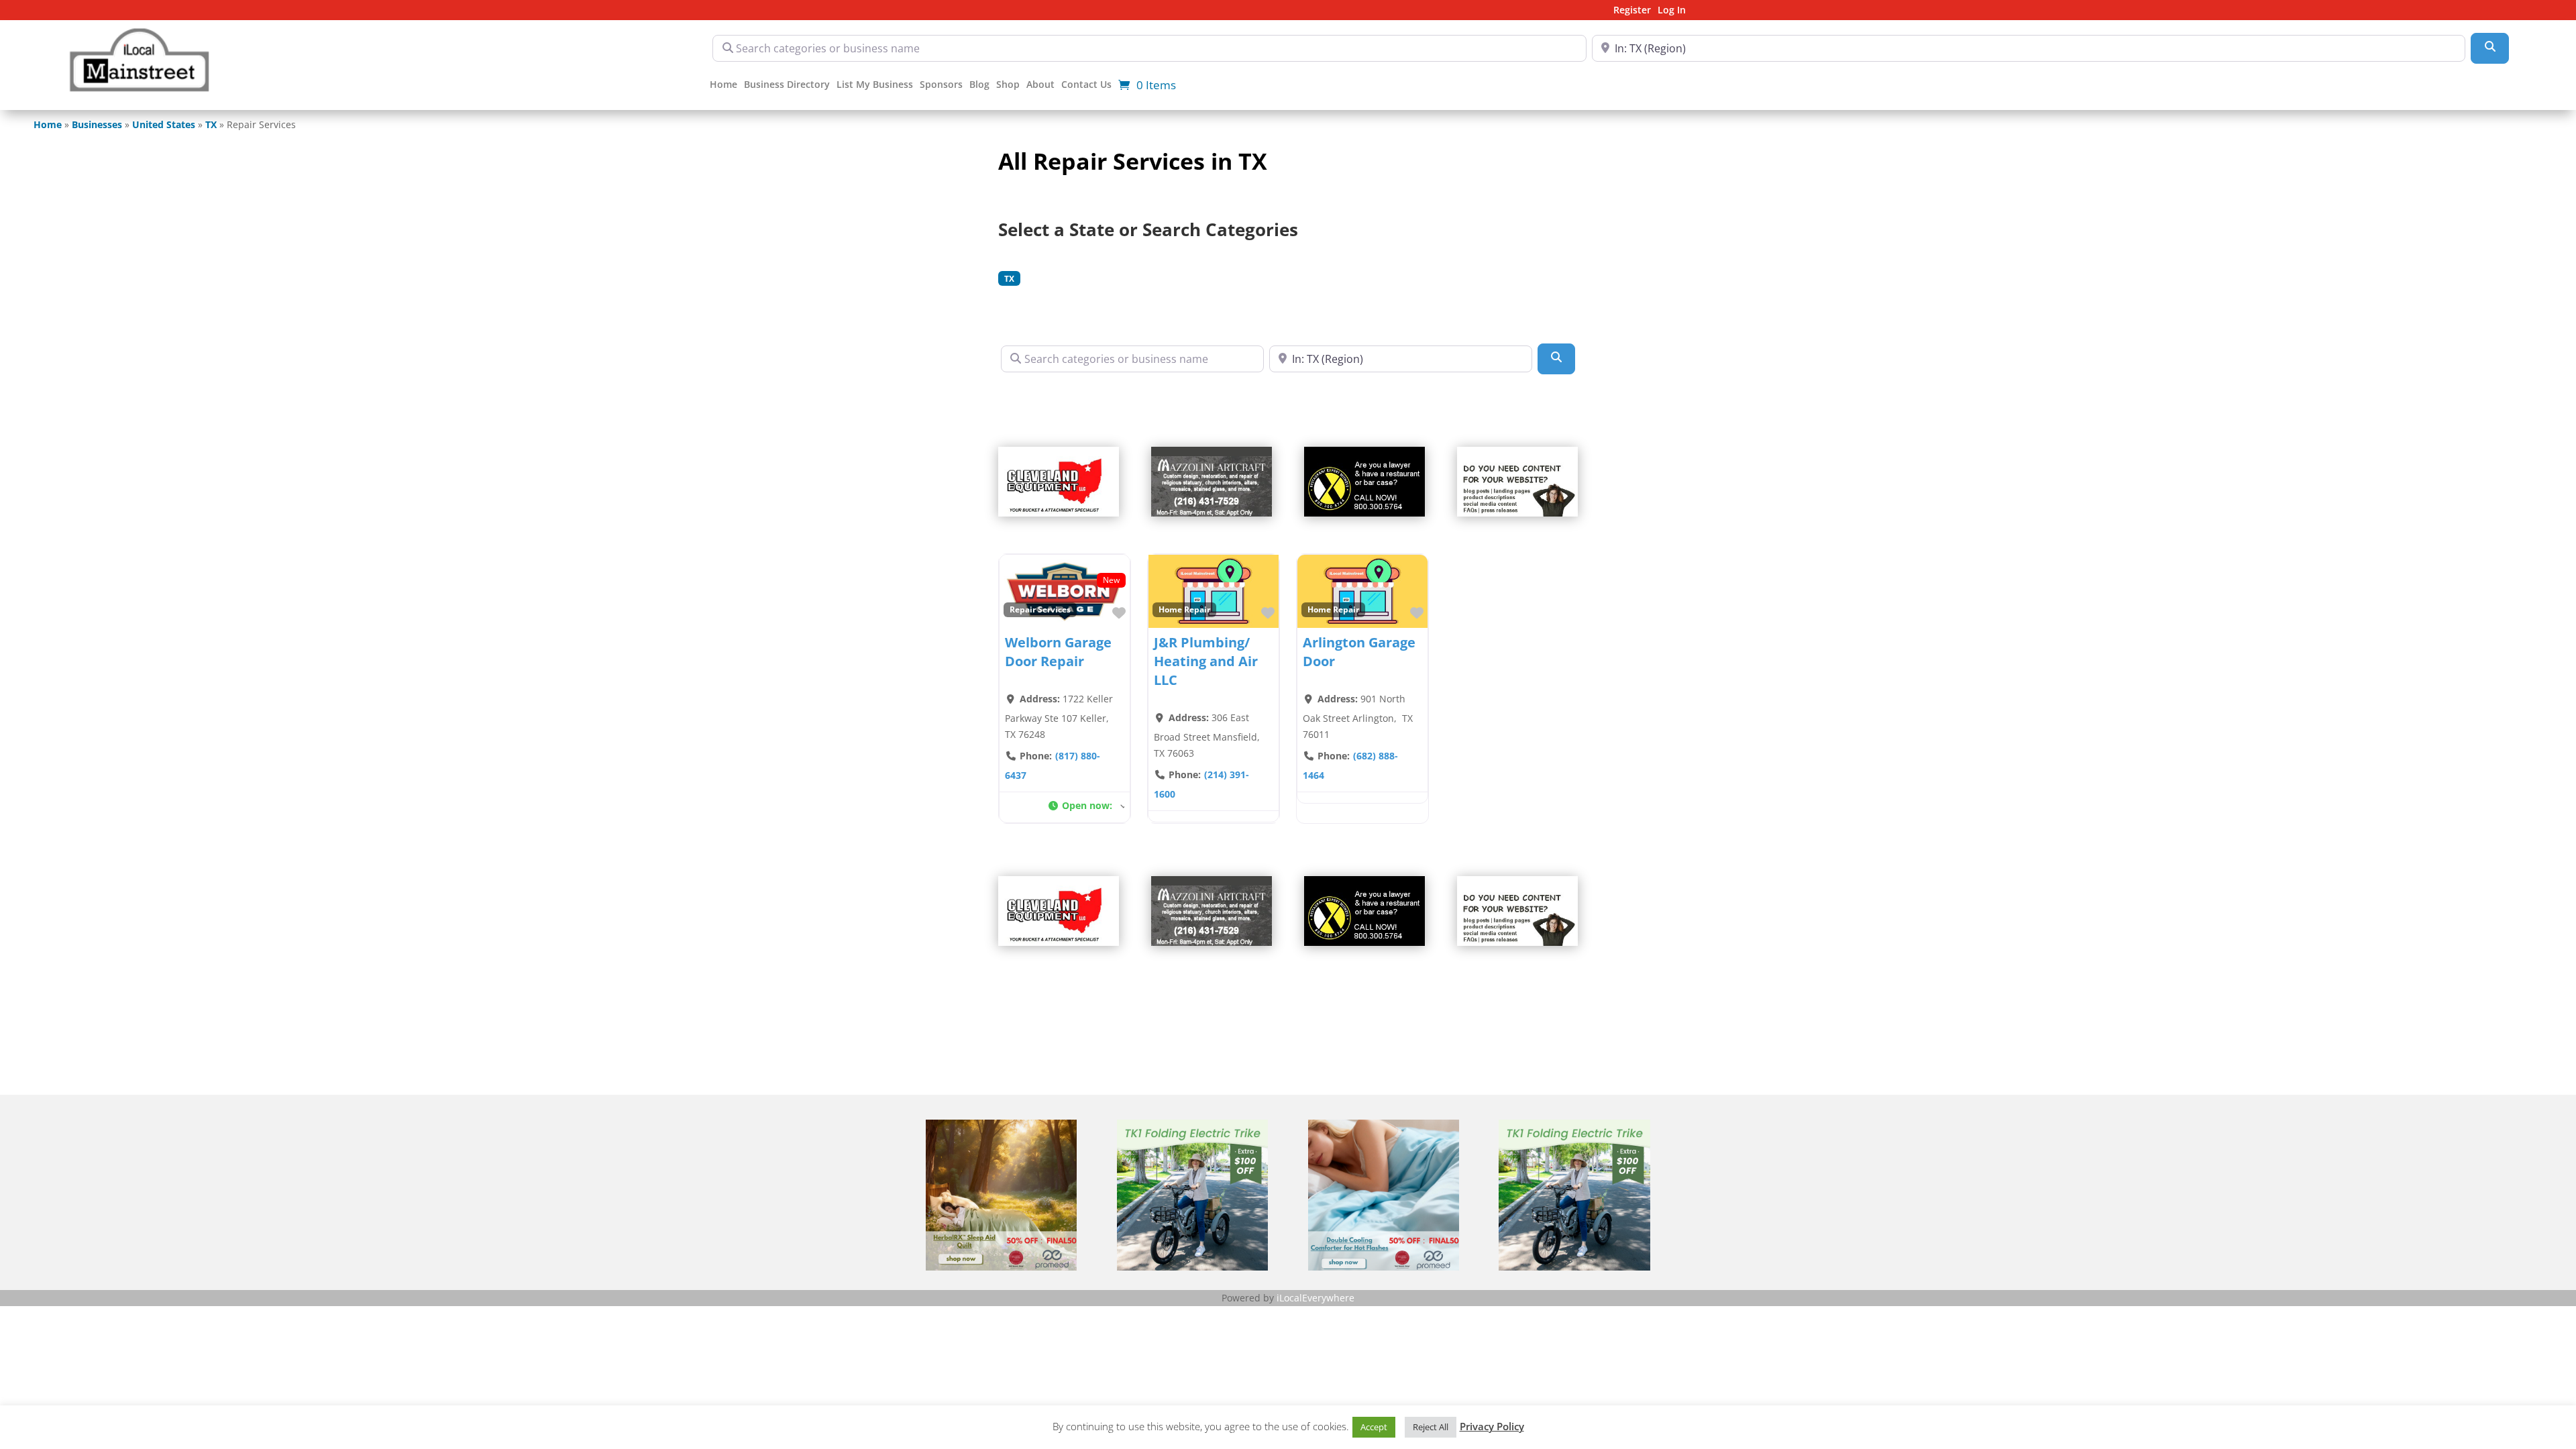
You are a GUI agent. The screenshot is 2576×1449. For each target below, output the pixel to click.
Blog (979, 85)
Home (723, 85)
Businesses (97, 124)
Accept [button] (1374, 1427)
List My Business (875, 85)
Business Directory (787, 85)
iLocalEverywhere (1316, 1298)
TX (211, 124)
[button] (1086, 807)
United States (164, 124)
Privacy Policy (1492, 1426)
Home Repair (1184, 609)
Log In (1672, 11)
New (1111, 580)
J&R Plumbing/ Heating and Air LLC (1206, 661)
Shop (1008, 85)
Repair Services (1040, 609)
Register (1632, 11)
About (1040, 85)
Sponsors (941, 85)
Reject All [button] (1431, 1427)
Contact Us (1086, 85)
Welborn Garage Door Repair (1058, 652)
